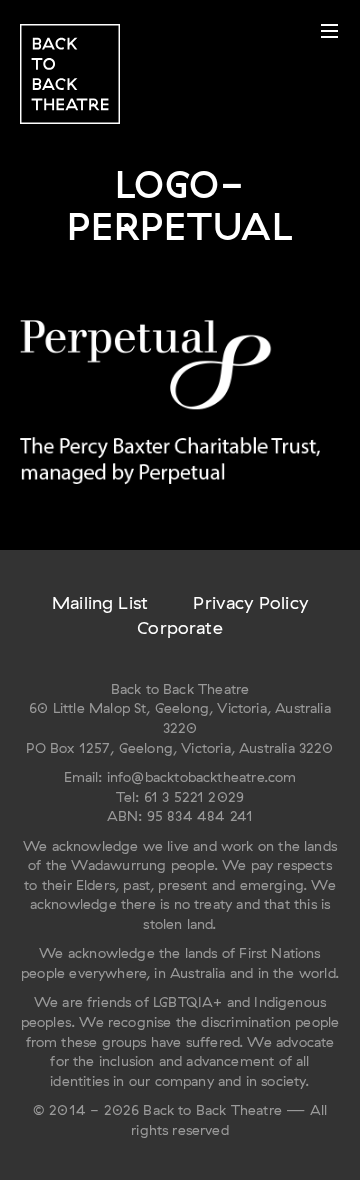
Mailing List (100, 602)
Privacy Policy (250, 602)
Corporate (180, 627)
